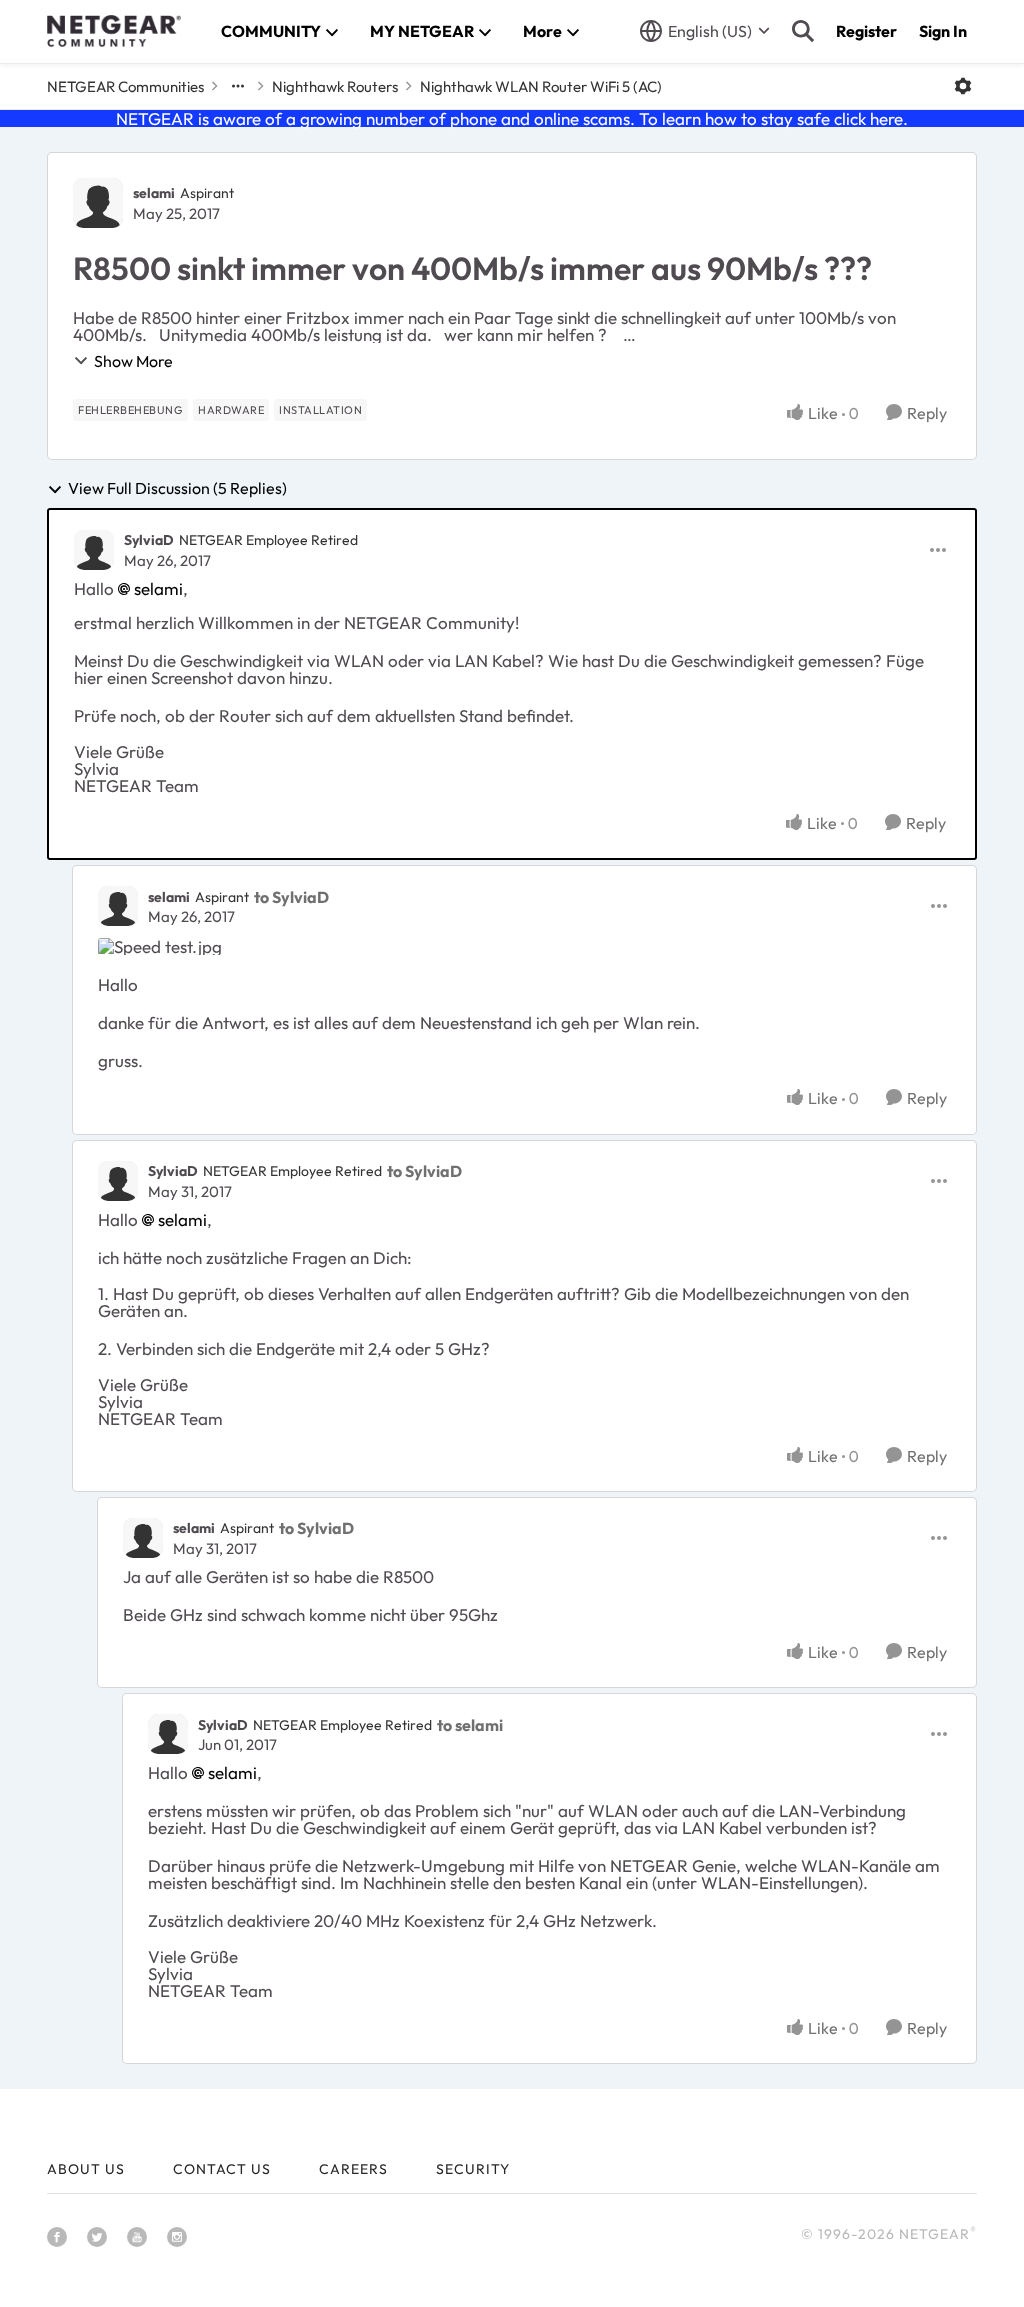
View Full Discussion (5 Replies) (177, 489)
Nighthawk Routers (335, 86)
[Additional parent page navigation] (238, 86)
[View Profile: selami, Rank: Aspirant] (98, 203)
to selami (470, 1725)
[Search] (803, 31)
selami (154, 193)
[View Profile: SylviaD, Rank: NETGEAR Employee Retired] (94, 550)
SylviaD (149, 540)
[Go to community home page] (114, 31)
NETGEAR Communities (125, 86)
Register (866, 31)
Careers (353, 2169)
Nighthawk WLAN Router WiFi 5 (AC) (541, 86)
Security (473, 2169)
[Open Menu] (963, 86)
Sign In (943, 31)
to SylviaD (291, 897)
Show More (133, 361)
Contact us (222, 2169)
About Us (86, 2169)
